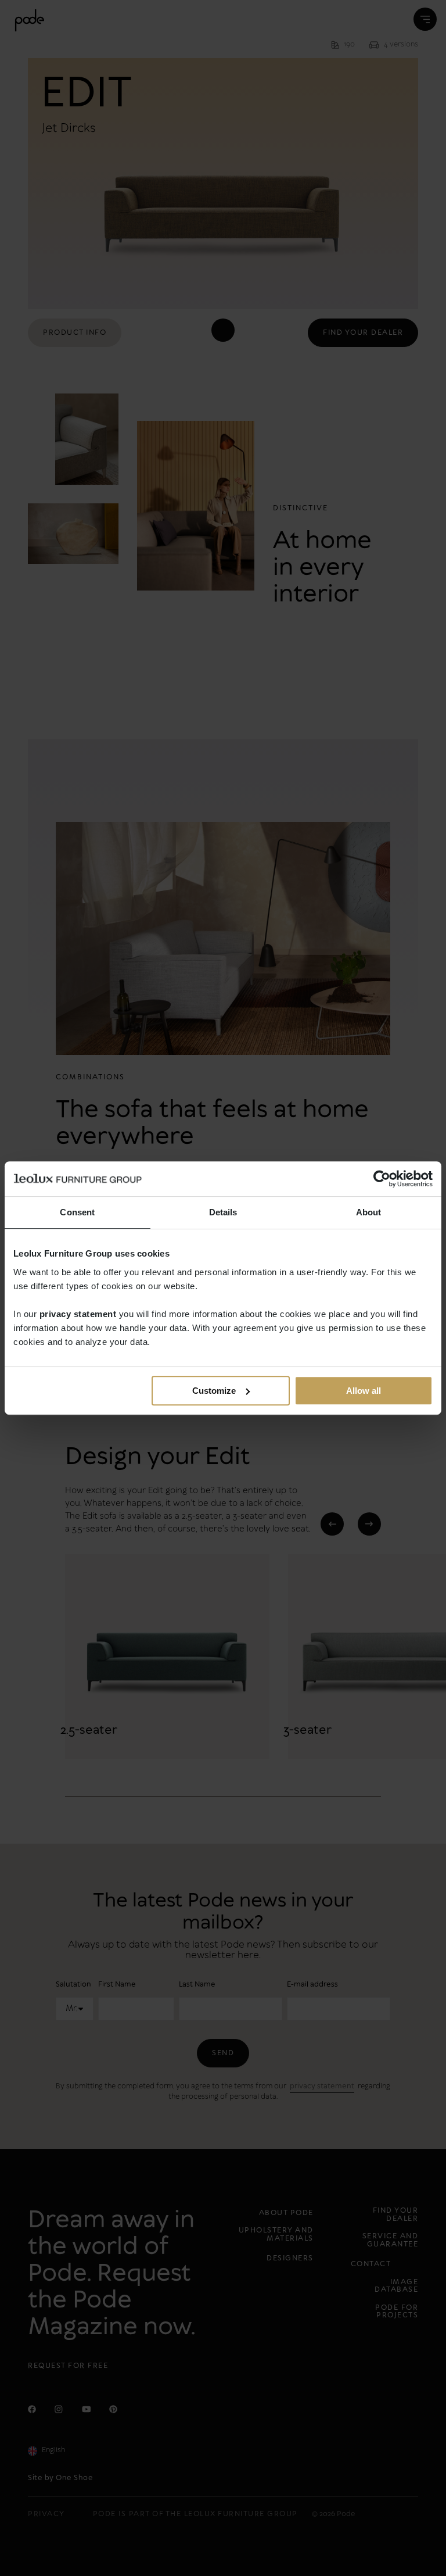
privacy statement (78, 1314)
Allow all (364, 1391)
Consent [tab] (77, 1212)
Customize (214, 1391)
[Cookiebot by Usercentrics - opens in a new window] (382, 1179)
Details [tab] (223, 1212)
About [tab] (369, 1212)
